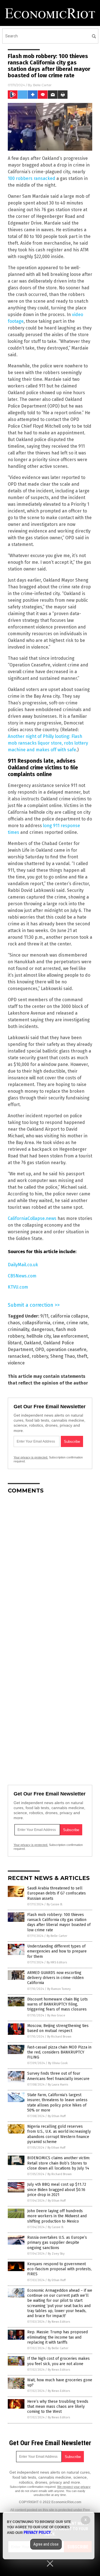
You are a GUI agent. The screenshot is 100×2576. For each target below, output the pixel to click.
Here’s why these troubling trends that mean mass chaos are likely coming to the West (58, 2407)
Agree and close (46, 2544)
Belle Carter (42, 85)
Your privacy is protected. (31, 1457)
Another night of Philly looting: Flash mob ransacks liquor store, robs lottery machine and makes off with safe (48, 743)
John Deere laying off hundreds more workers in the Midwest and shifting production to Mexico (57, 2216)
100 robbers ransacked (32, 178)
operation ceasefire (66, 1350)
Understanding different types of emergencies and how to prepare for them (57, 1951)
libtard (15, 1343)
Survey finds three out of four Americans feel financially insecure (58, 2076)
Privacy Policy (37, 2532)
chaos (14, 1323)
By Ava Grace (56, 2015)
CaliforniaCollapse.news (32, 1218)
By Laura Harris (58, 2085)
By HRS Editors (57, 1962)
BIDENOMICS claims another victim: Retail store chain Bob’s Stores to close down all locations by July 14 (59, 2163)
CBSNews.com (22, 1276)
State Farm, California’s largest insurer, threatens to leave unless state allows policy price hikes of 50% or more (57, 2103)
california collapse (69, 1316)
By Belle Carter (57, 1936)
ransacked (19, 1356)
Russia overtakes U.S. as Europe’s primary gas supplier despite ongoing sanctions (57, 2242)
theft (82, 1356)
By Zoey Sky (56, 2254)
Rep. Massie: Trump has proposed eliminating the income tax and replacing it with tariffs (57, 2337)
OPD (40, 1350)
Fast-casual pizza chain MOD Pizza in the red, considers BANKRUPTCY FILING (59, 2052)
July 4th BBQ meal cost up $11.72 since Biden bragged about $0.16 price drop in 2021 (57, 2189)
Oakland (32, 1343)
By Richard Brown (59, 2037)
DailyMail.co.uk (23, 1265)
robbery (40, 1356)
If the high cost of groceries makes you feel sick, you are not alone (58, 2361)
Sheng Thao (62, 1356)
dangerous (42, 1329)
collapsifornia (36, 1323)
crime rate (77, 1323)
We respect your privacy (74, 2487)
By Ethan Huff (57, 2116)
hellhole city (39, 1336)
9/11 (44, 1316)
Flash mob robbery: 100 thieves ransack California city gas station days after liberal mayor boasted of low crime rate (59, 1922)
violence (16, 1363)
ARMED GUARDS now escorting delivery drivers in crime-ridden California (55, 1978)
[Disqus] (50, 1568)
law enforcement (70, 1336)
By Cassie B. (55, 1904)
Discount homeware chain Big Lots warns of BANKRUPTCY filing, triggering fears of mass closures (57, 2004)
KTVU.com (18, 1287)
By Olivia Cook (58, 2063)
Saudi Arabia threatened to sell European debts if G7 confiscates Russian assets (57, 1893)
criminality (18, 1329)
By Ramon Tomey (59, 1989)
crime (58, 1323)
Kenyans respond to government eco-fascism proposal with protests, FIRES (59, 2269)
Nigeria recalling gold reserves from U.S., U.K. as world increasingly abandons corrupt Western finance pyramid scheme (59, 2134)
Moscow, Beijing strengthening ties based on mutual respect (58, 2028)
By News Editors (59, 2322)
